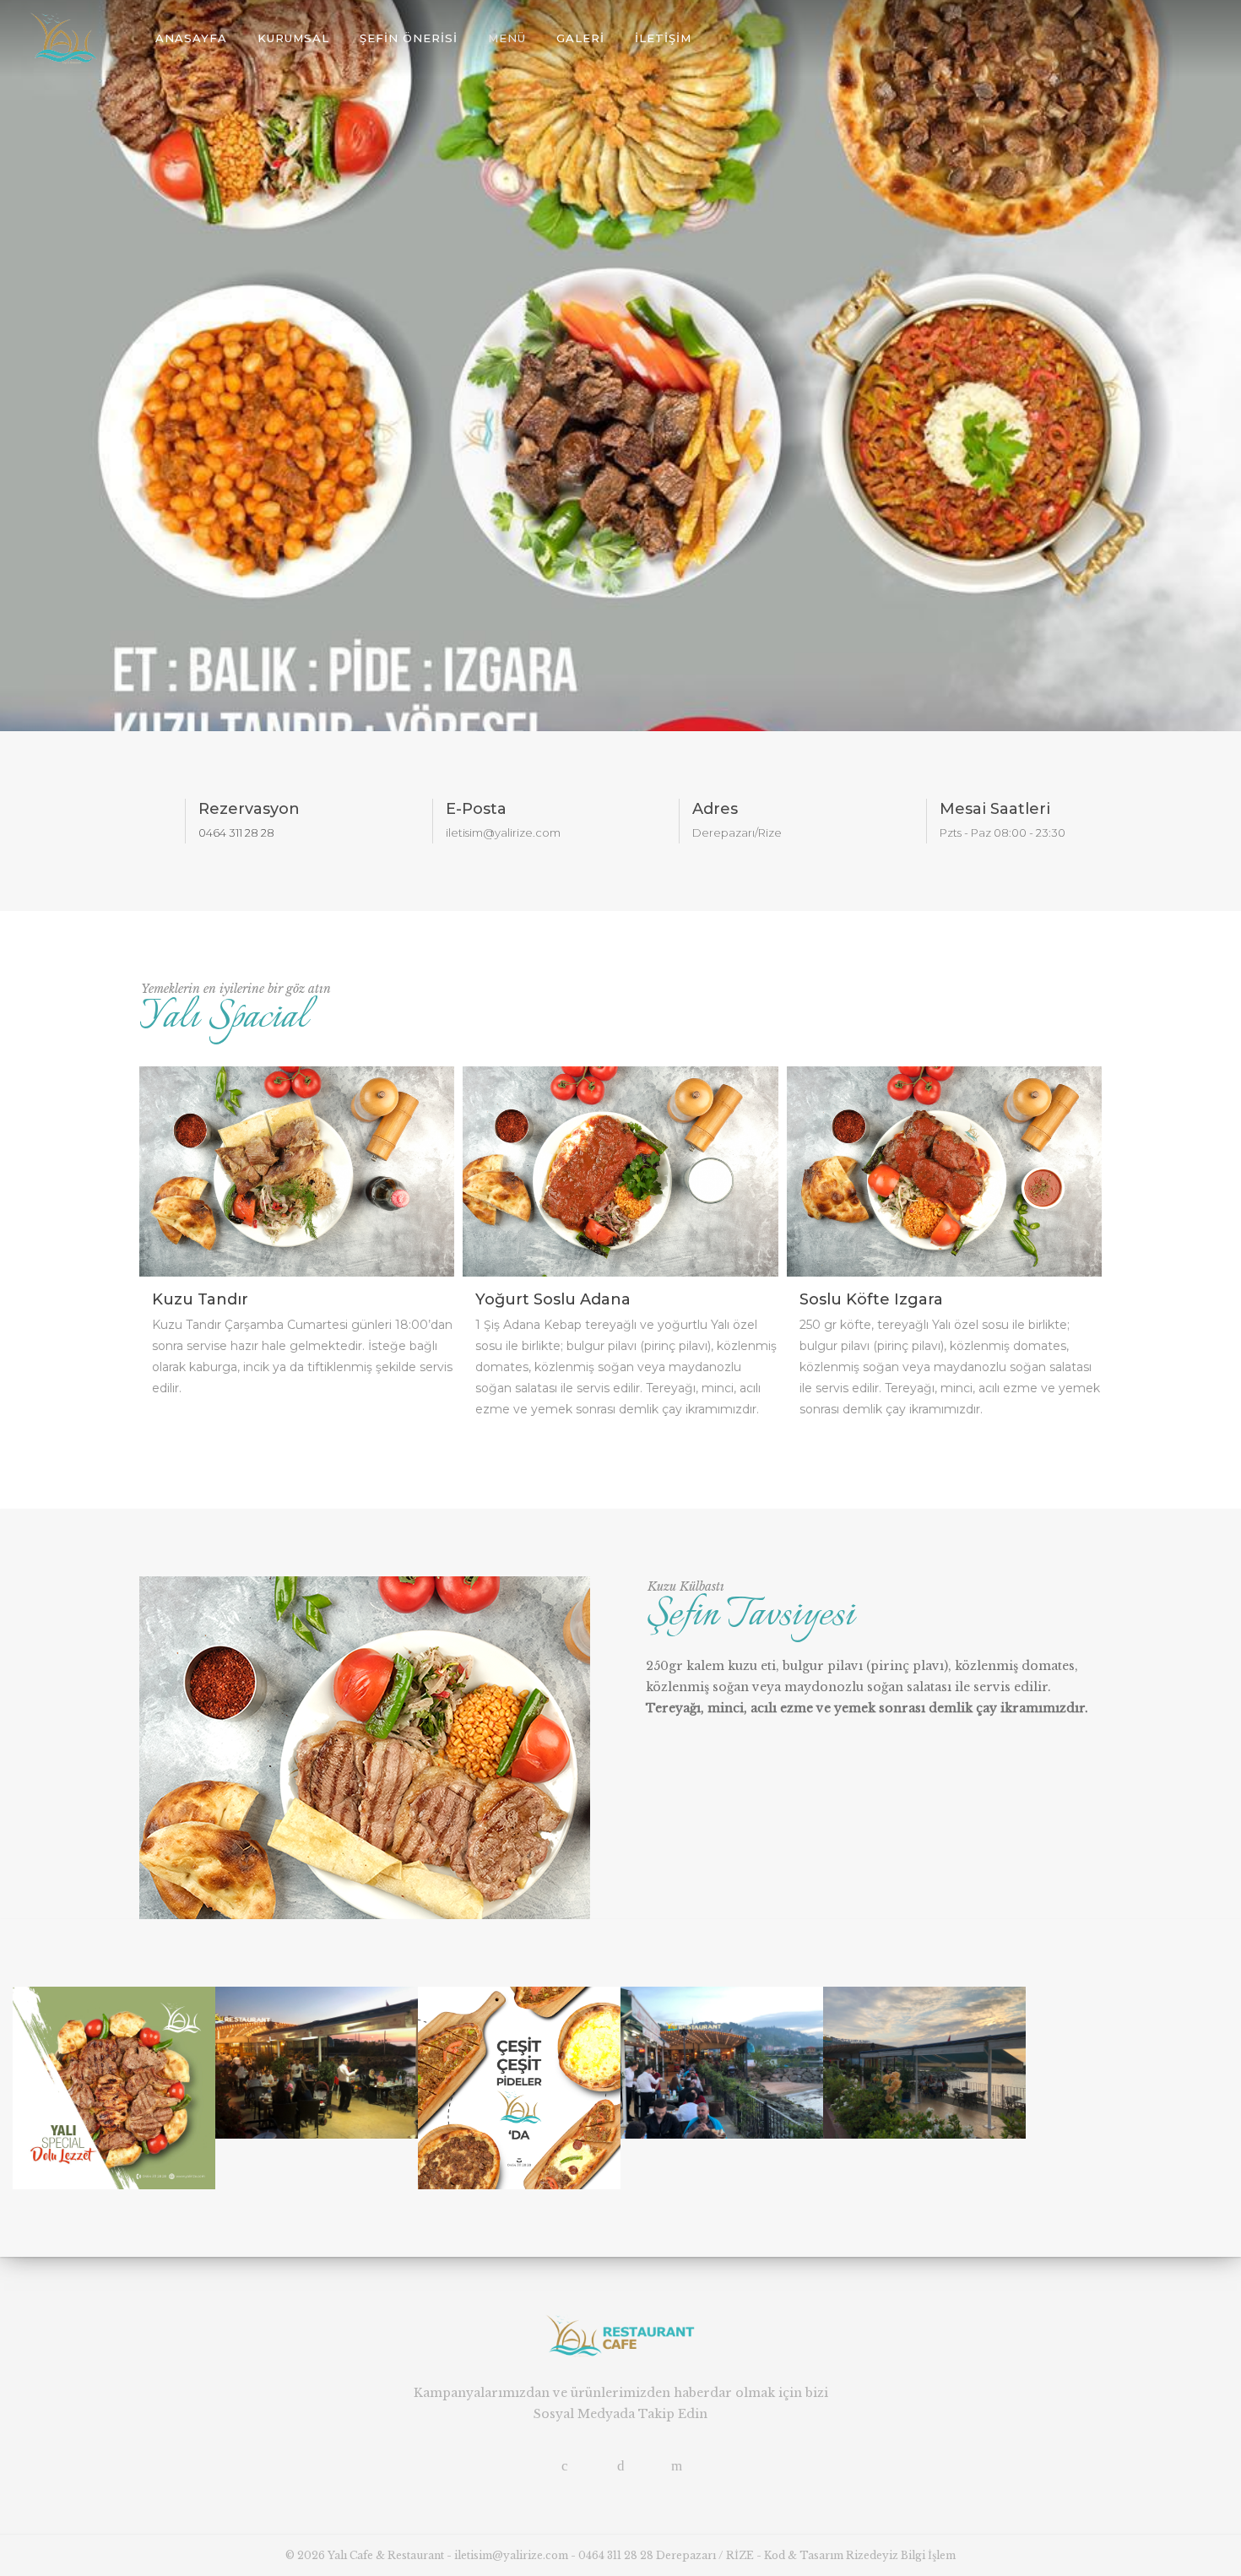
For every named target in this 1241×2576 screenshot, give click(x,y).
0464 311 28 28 (236, 832)
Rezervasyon (249, 809)
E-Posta (476, 809)
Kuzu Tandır (200, 1299)
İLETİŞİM (663, 38)
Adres (715, 809)
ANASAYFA (191, 38)
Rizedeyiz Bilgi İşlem (901, 2555)
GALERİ (580, 38)
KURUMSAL (293, 38)
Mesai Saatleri (995, 809)
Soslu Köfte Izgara (871, 1299)
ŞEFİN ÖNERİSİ (409, 38)
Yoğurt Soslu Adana (553, 1299)
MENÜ (507, 38)
